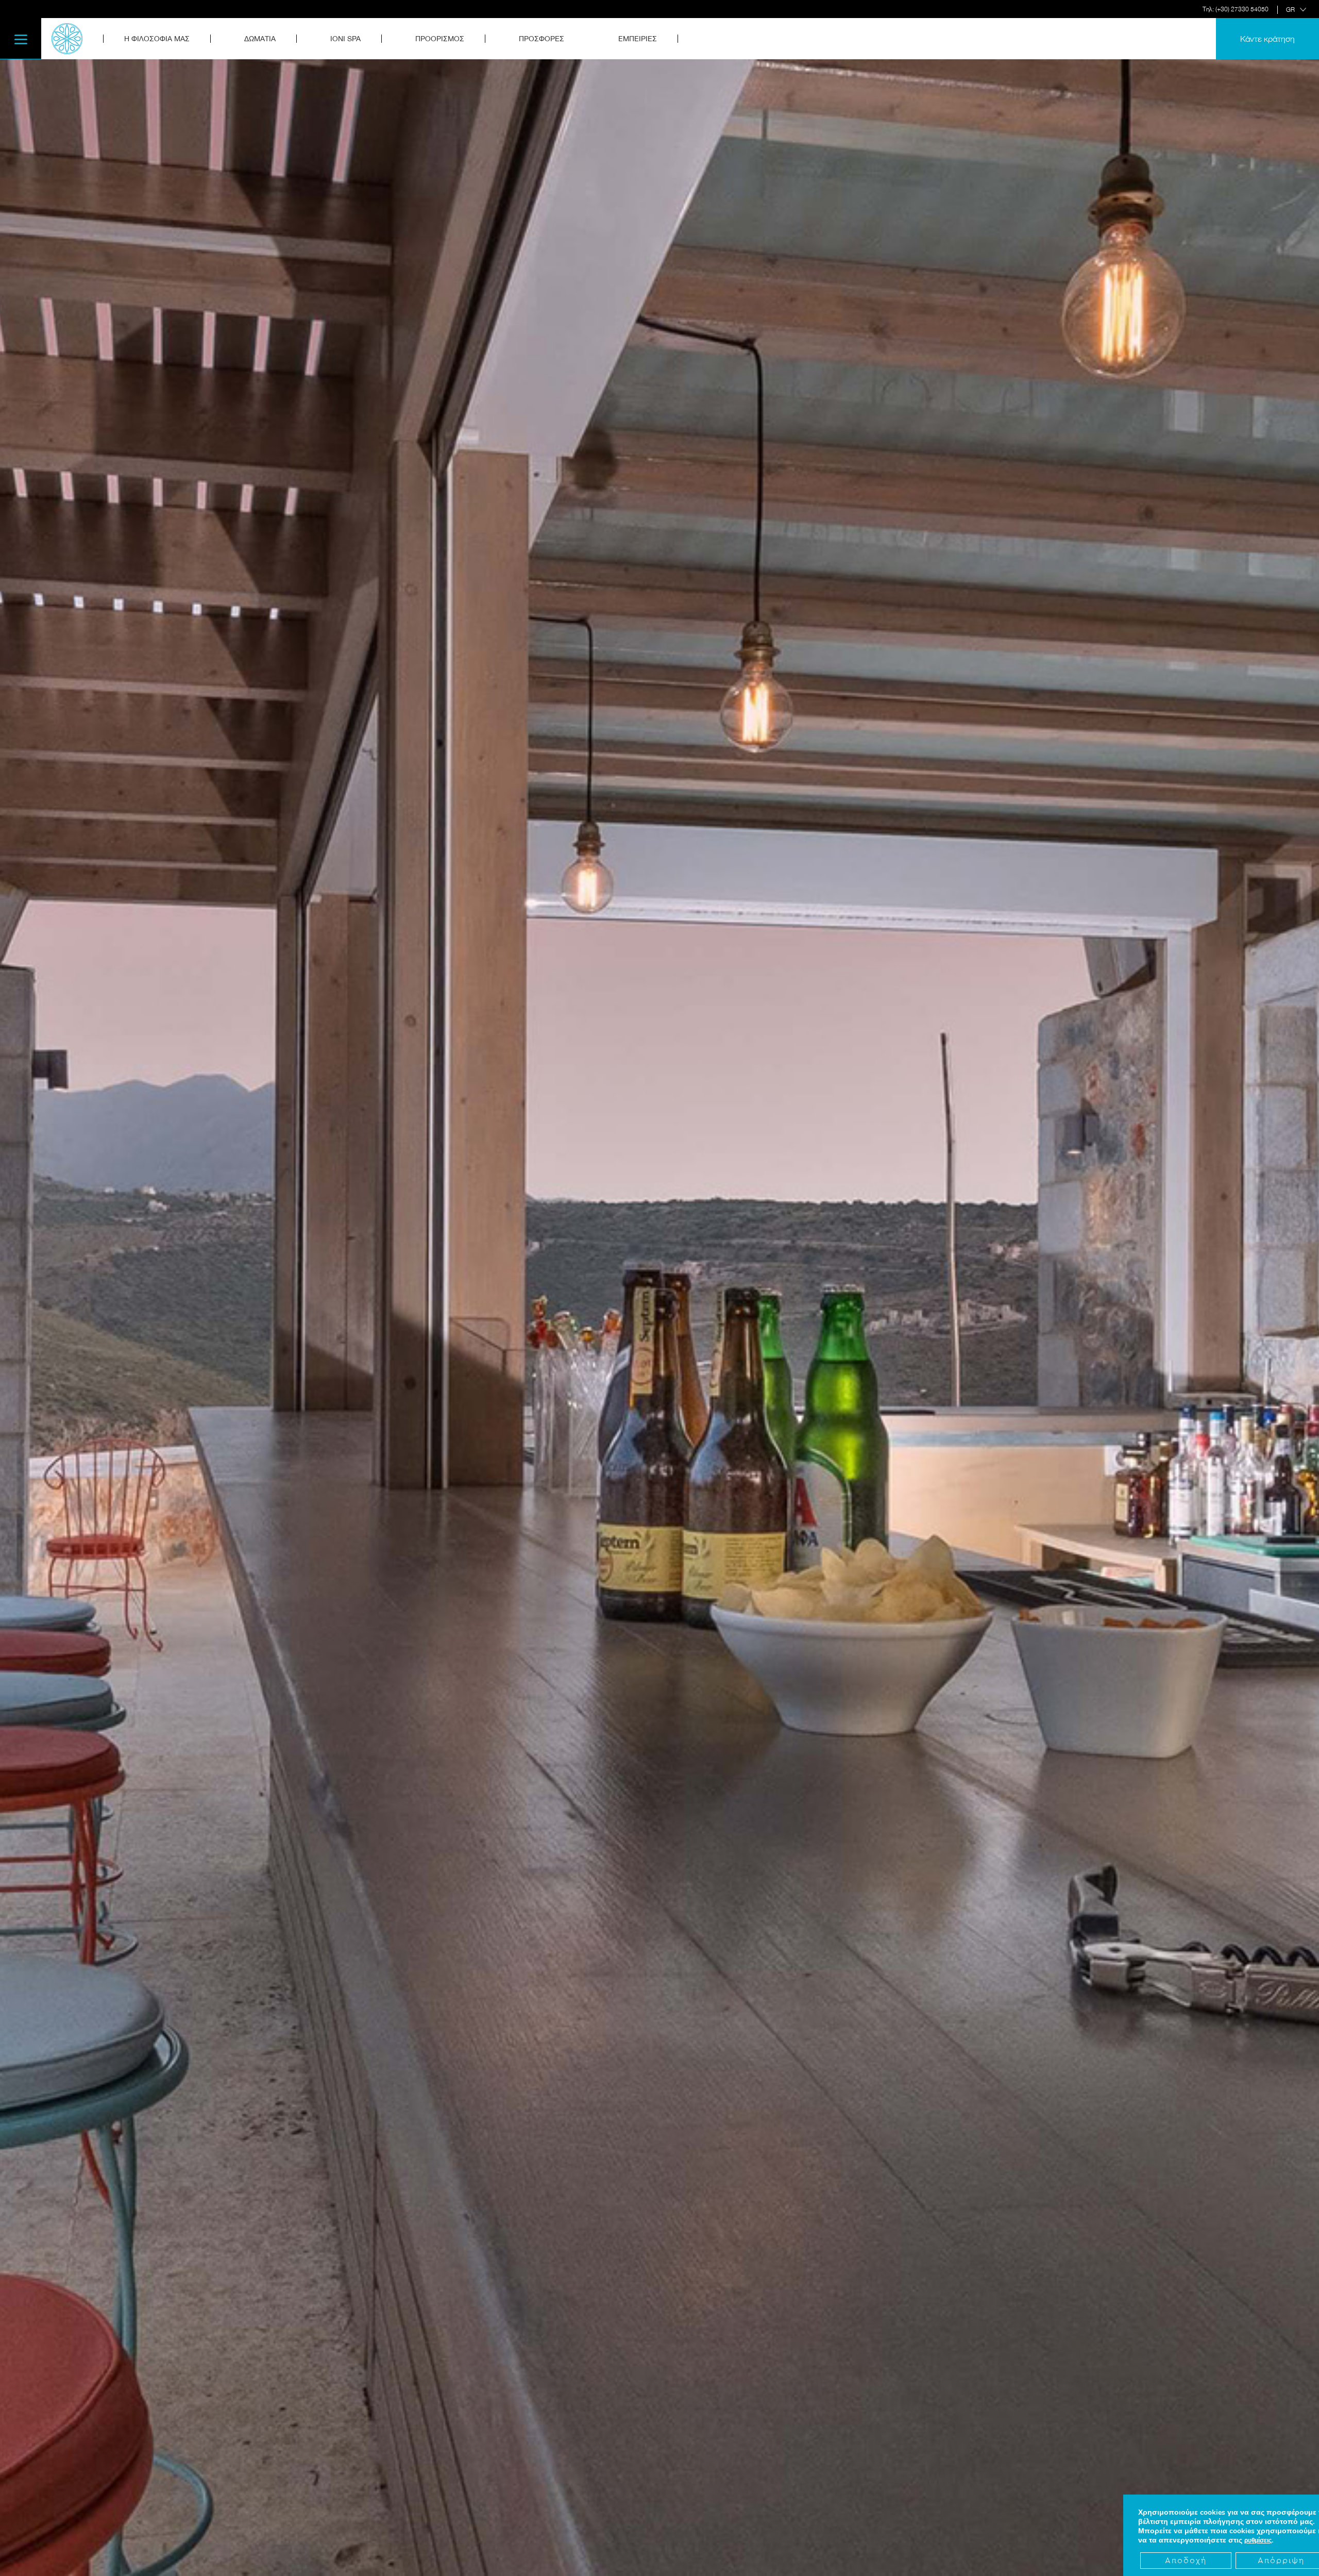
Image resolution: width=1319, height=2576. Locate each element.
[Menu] (21, 39)
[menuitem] (163, 39)
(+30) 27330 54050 (1242, 9)
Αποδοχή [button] (1186, 2561)
